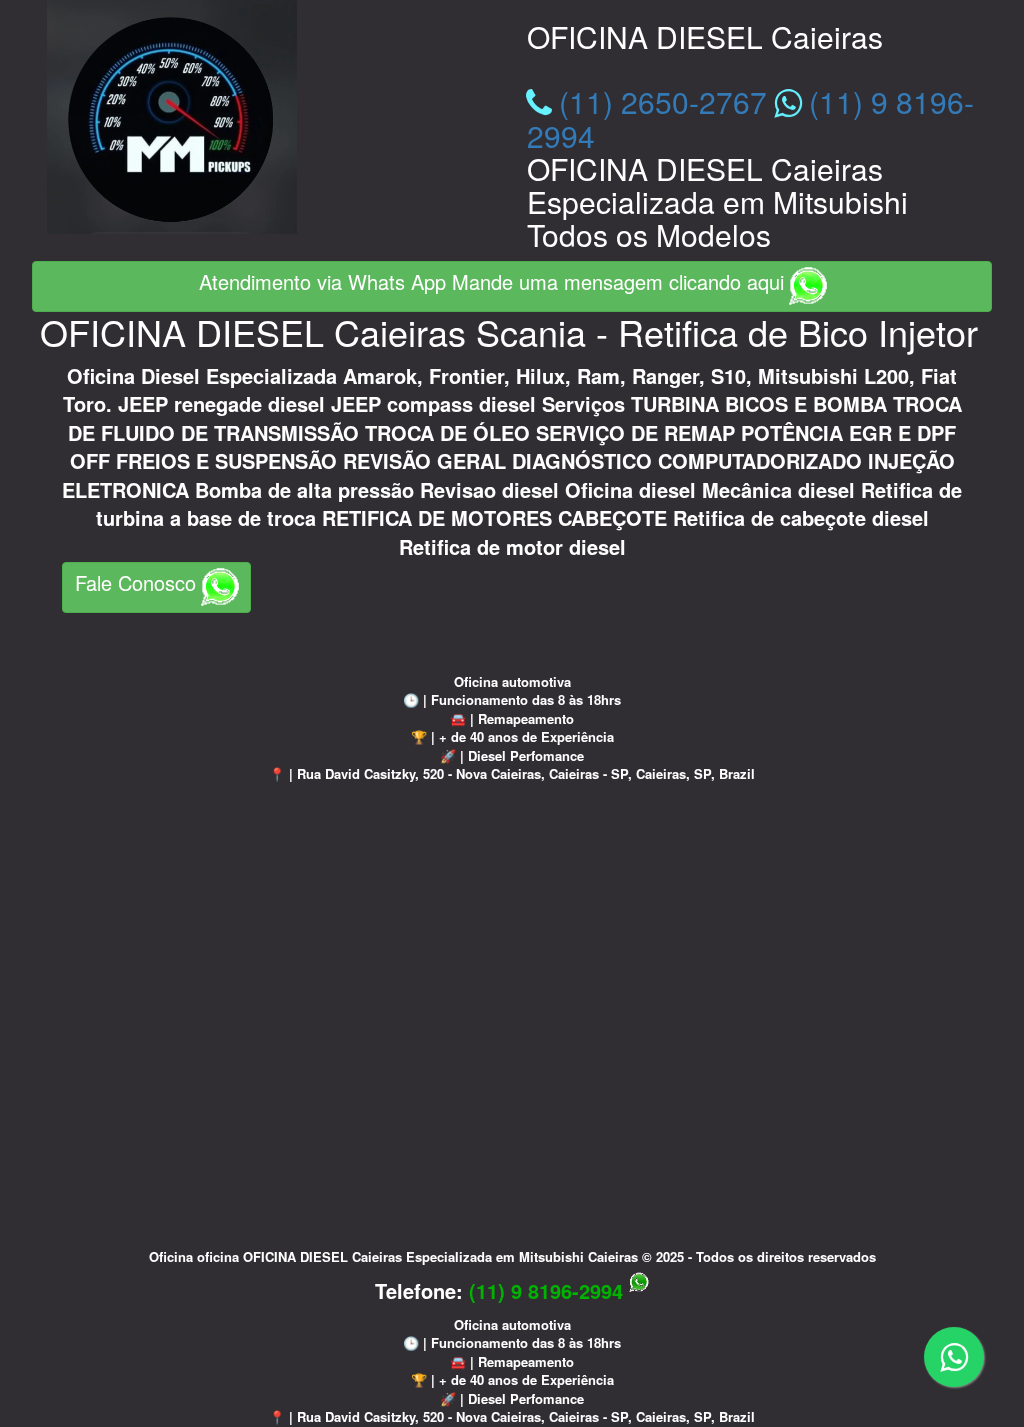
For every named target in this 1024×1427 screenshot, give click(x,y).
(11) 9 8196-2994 (549, 1290)
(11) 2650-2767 (663, 101)
